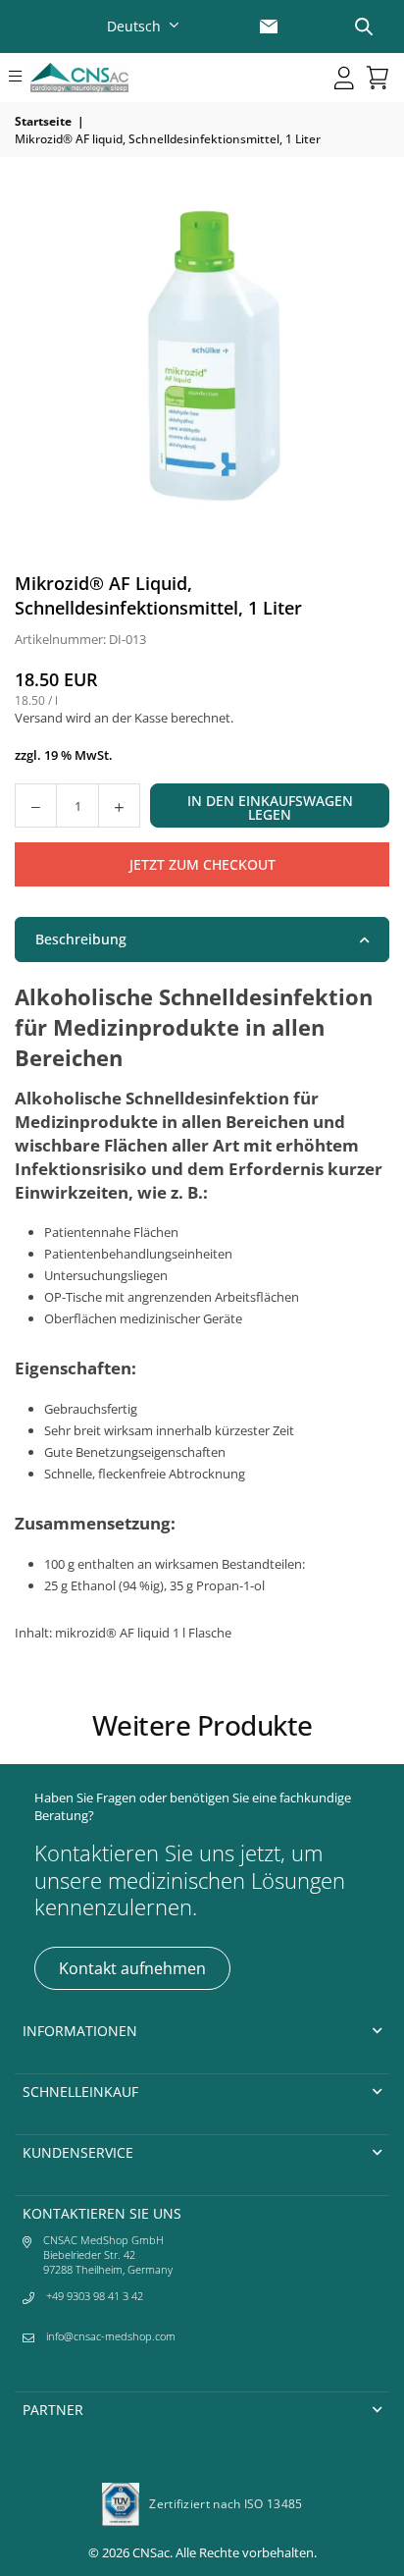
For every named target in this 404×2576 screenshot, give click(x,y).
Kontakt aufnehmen (132, 1968)
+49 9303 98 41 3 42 (95, 2296)
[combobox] (145, 26)
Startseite (43, 121)
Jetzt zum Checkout (202, 864)
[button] (16, 78)
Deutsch (134, 26)
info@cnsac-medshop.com (111, 2336)
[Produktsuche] (364, 27)
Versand (39, 718)
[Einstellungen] (344, 78)
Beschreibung (81, 939)
